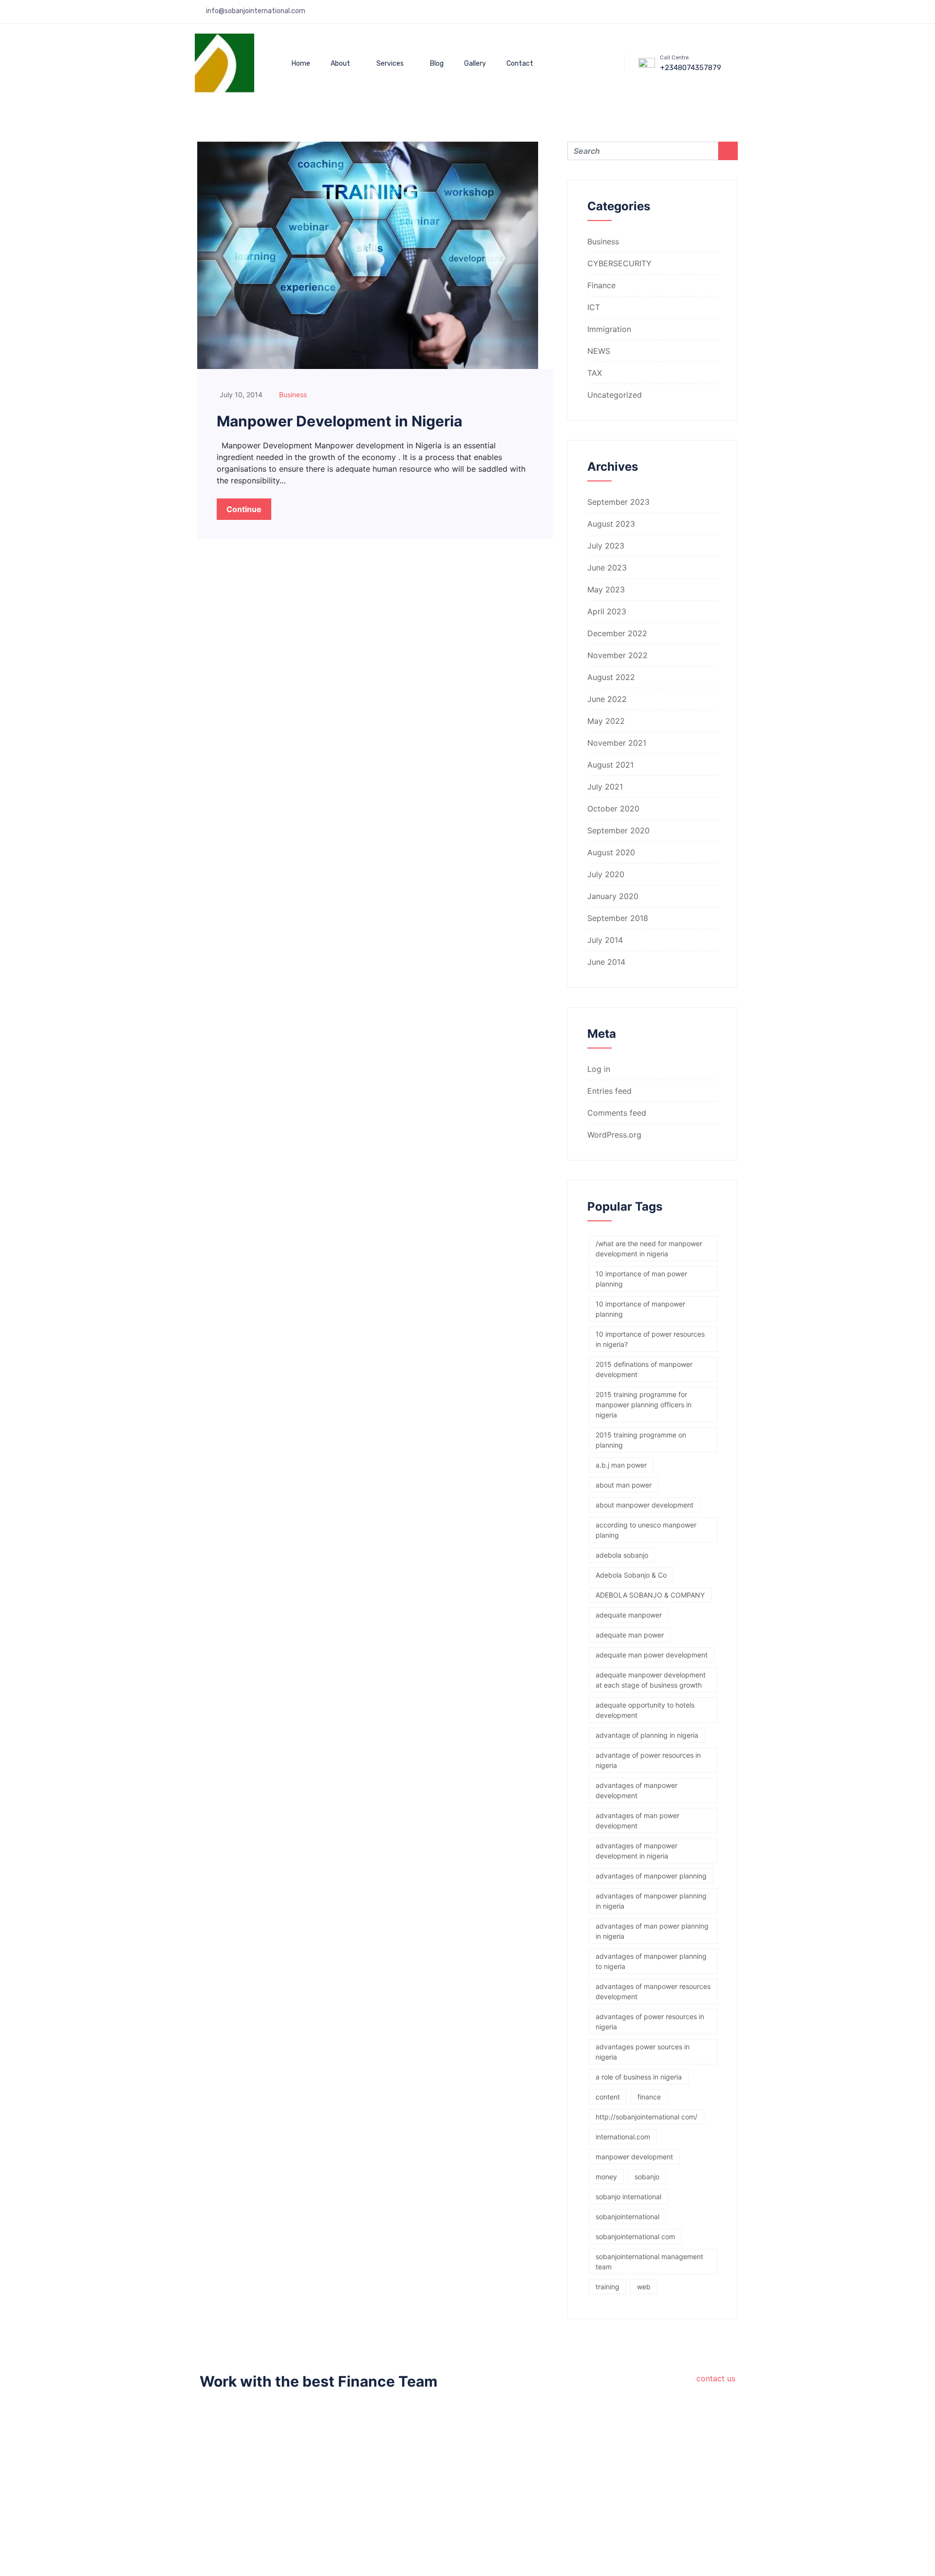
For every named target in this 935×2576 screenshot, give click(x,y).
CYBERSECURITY (619, 263)
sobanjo (647, 2177)
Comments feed (617, 1113)
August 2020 (611, 852)
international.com (623, 2137)
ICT (594, 307)
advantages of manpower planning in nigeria (651, 1901)
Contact (520, 64)
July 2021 (605, 787)
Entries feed (609, 1091)
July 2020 (606, 874)
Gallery (475, 64)
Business (293, 395)
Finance (601, 285)
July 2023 (606, 546)
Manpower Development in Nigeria (339, 421)
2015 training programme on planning (641, 1440)
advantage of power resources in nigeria (648, 1760)
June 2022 (607, 699)
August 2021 (610, 765)
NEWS (599, 351)
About (340, 64)
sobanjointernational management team (649, 2262)
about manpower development (645, 1505)
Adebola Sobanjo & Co (631, 1575)
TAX (595, 373)
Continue (244, 509)
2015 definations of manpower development (644, 1369)
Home (301, 64)
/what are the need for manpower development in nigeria (649, 1249)
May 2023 (606, 589)
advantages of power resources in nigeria (650, 2022)
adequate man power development (652, 1655)
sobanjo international (628, 2197)
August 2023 (611, 524)
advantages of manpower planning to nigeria (651, 1961)
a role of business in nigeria (639, 2077)
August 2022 (611, 677)
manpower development (634, 2157)
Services (390, 64)
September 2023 (618, 502)
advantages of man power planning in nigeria (652, 1931)
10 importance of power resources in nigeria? (650, 1339)
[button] (589, 62)
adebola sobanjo (622, 1555)
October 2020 (613, 809)
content (608, 2097)
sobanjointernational (627, 2217)
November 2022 (617, 655)
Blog (437, 64)
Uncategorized (615, 395)
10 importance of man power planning (641, 1279)
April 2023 (607, 611)
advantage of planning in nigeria (647, 1735)
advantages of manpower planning (651, 1876)
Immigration (609, 329)
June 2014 (606, 962)
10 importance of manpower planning (640, 1309)
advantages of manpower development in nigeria (636, 1851)
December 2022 (617, 633)
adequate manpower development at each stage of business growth (651, 1680)
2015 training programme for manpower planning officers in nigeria (644, 1405)
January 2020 (613, 896)
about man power (624, 1485)
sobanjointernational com (635, 2236)
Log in (599, 1069)
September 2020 (618, 830)
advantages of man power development (637, 1821)
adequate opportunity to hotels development (645, 1710)
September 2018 (618, 918)
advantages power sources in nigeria (643, 2052)
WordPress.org (614, 1135)
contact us (716, 2378)
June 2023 (607, 568)
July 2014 (605, 940)
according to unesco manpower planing (646, 1530)
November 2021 (617, 743)
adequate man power (630, 1635)
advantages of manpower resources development (653, 1991)
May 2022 (606, 721)
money (606, 2177)
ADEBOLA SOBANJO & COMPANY (650, 1595)
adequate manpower (629, 1615)
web (644, 2287)
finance (649, 2097)
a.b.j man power (621, 1465)
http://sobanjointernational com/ (646, 2117)
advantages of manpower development (636, 1790)
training (608, 2287)
